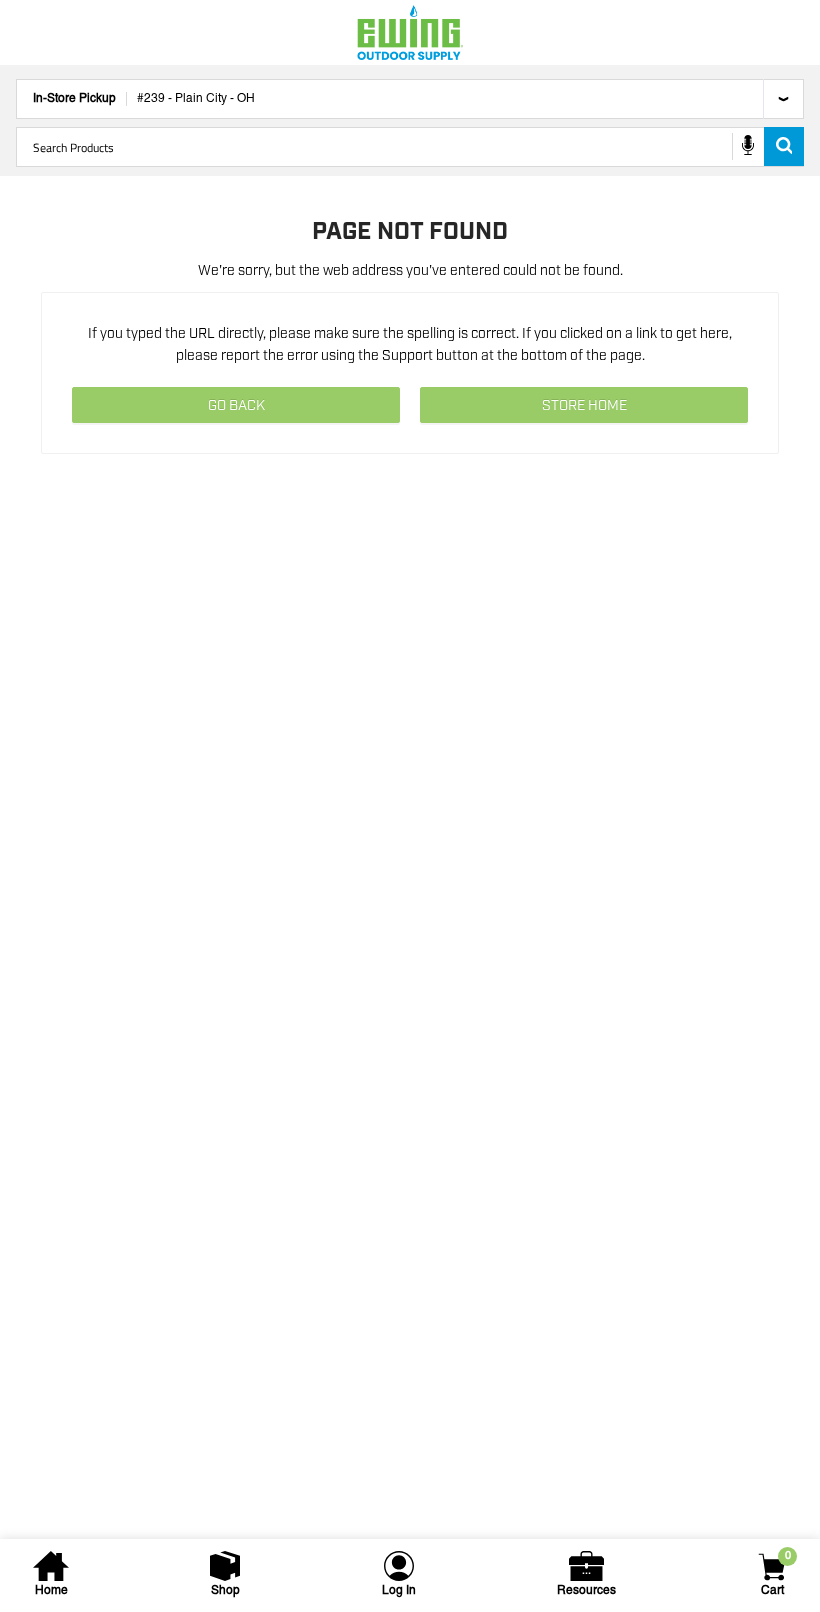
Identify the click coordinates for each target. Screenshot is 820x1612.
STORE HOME (584, 406)
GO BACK (236, 406)
